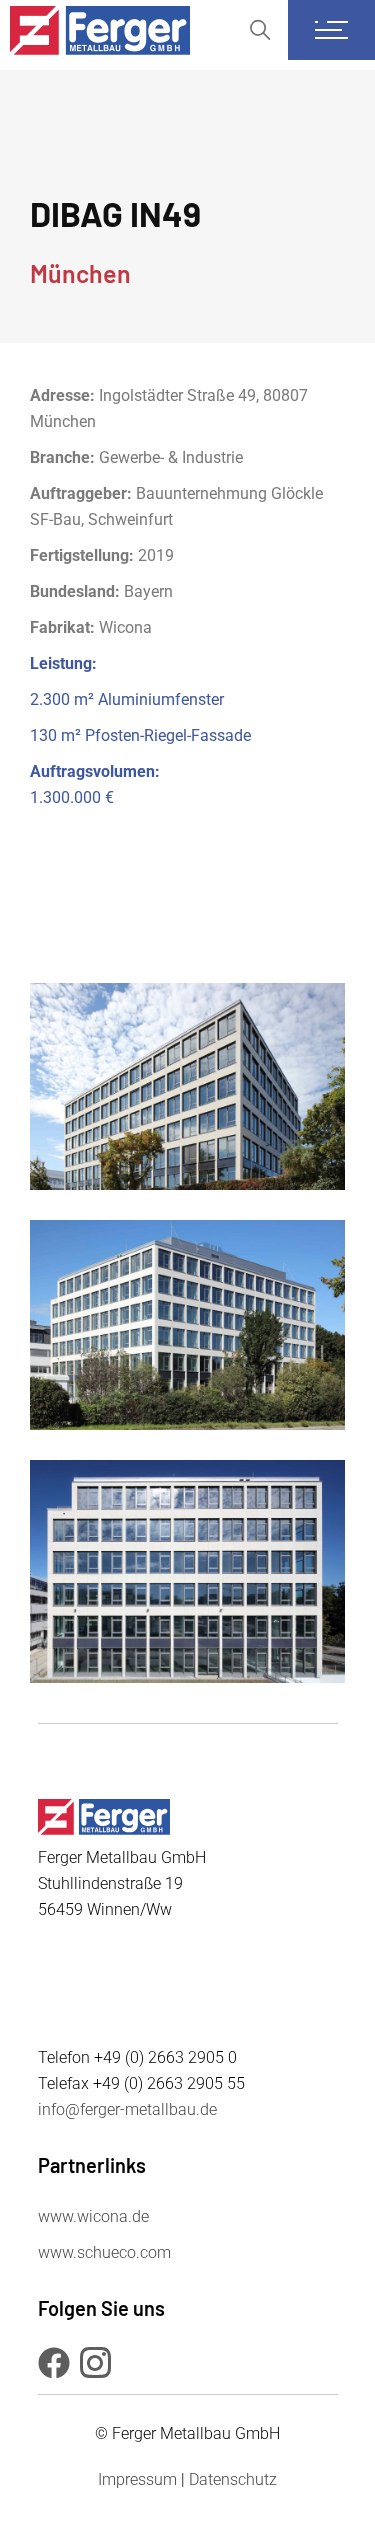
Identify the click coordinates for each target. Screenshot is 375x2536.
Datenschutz (233, 2479)
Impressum (137, 2479)
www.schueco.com (104, 2252)
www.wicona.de (93, 2216)
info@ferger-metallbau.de (127, 2109)
